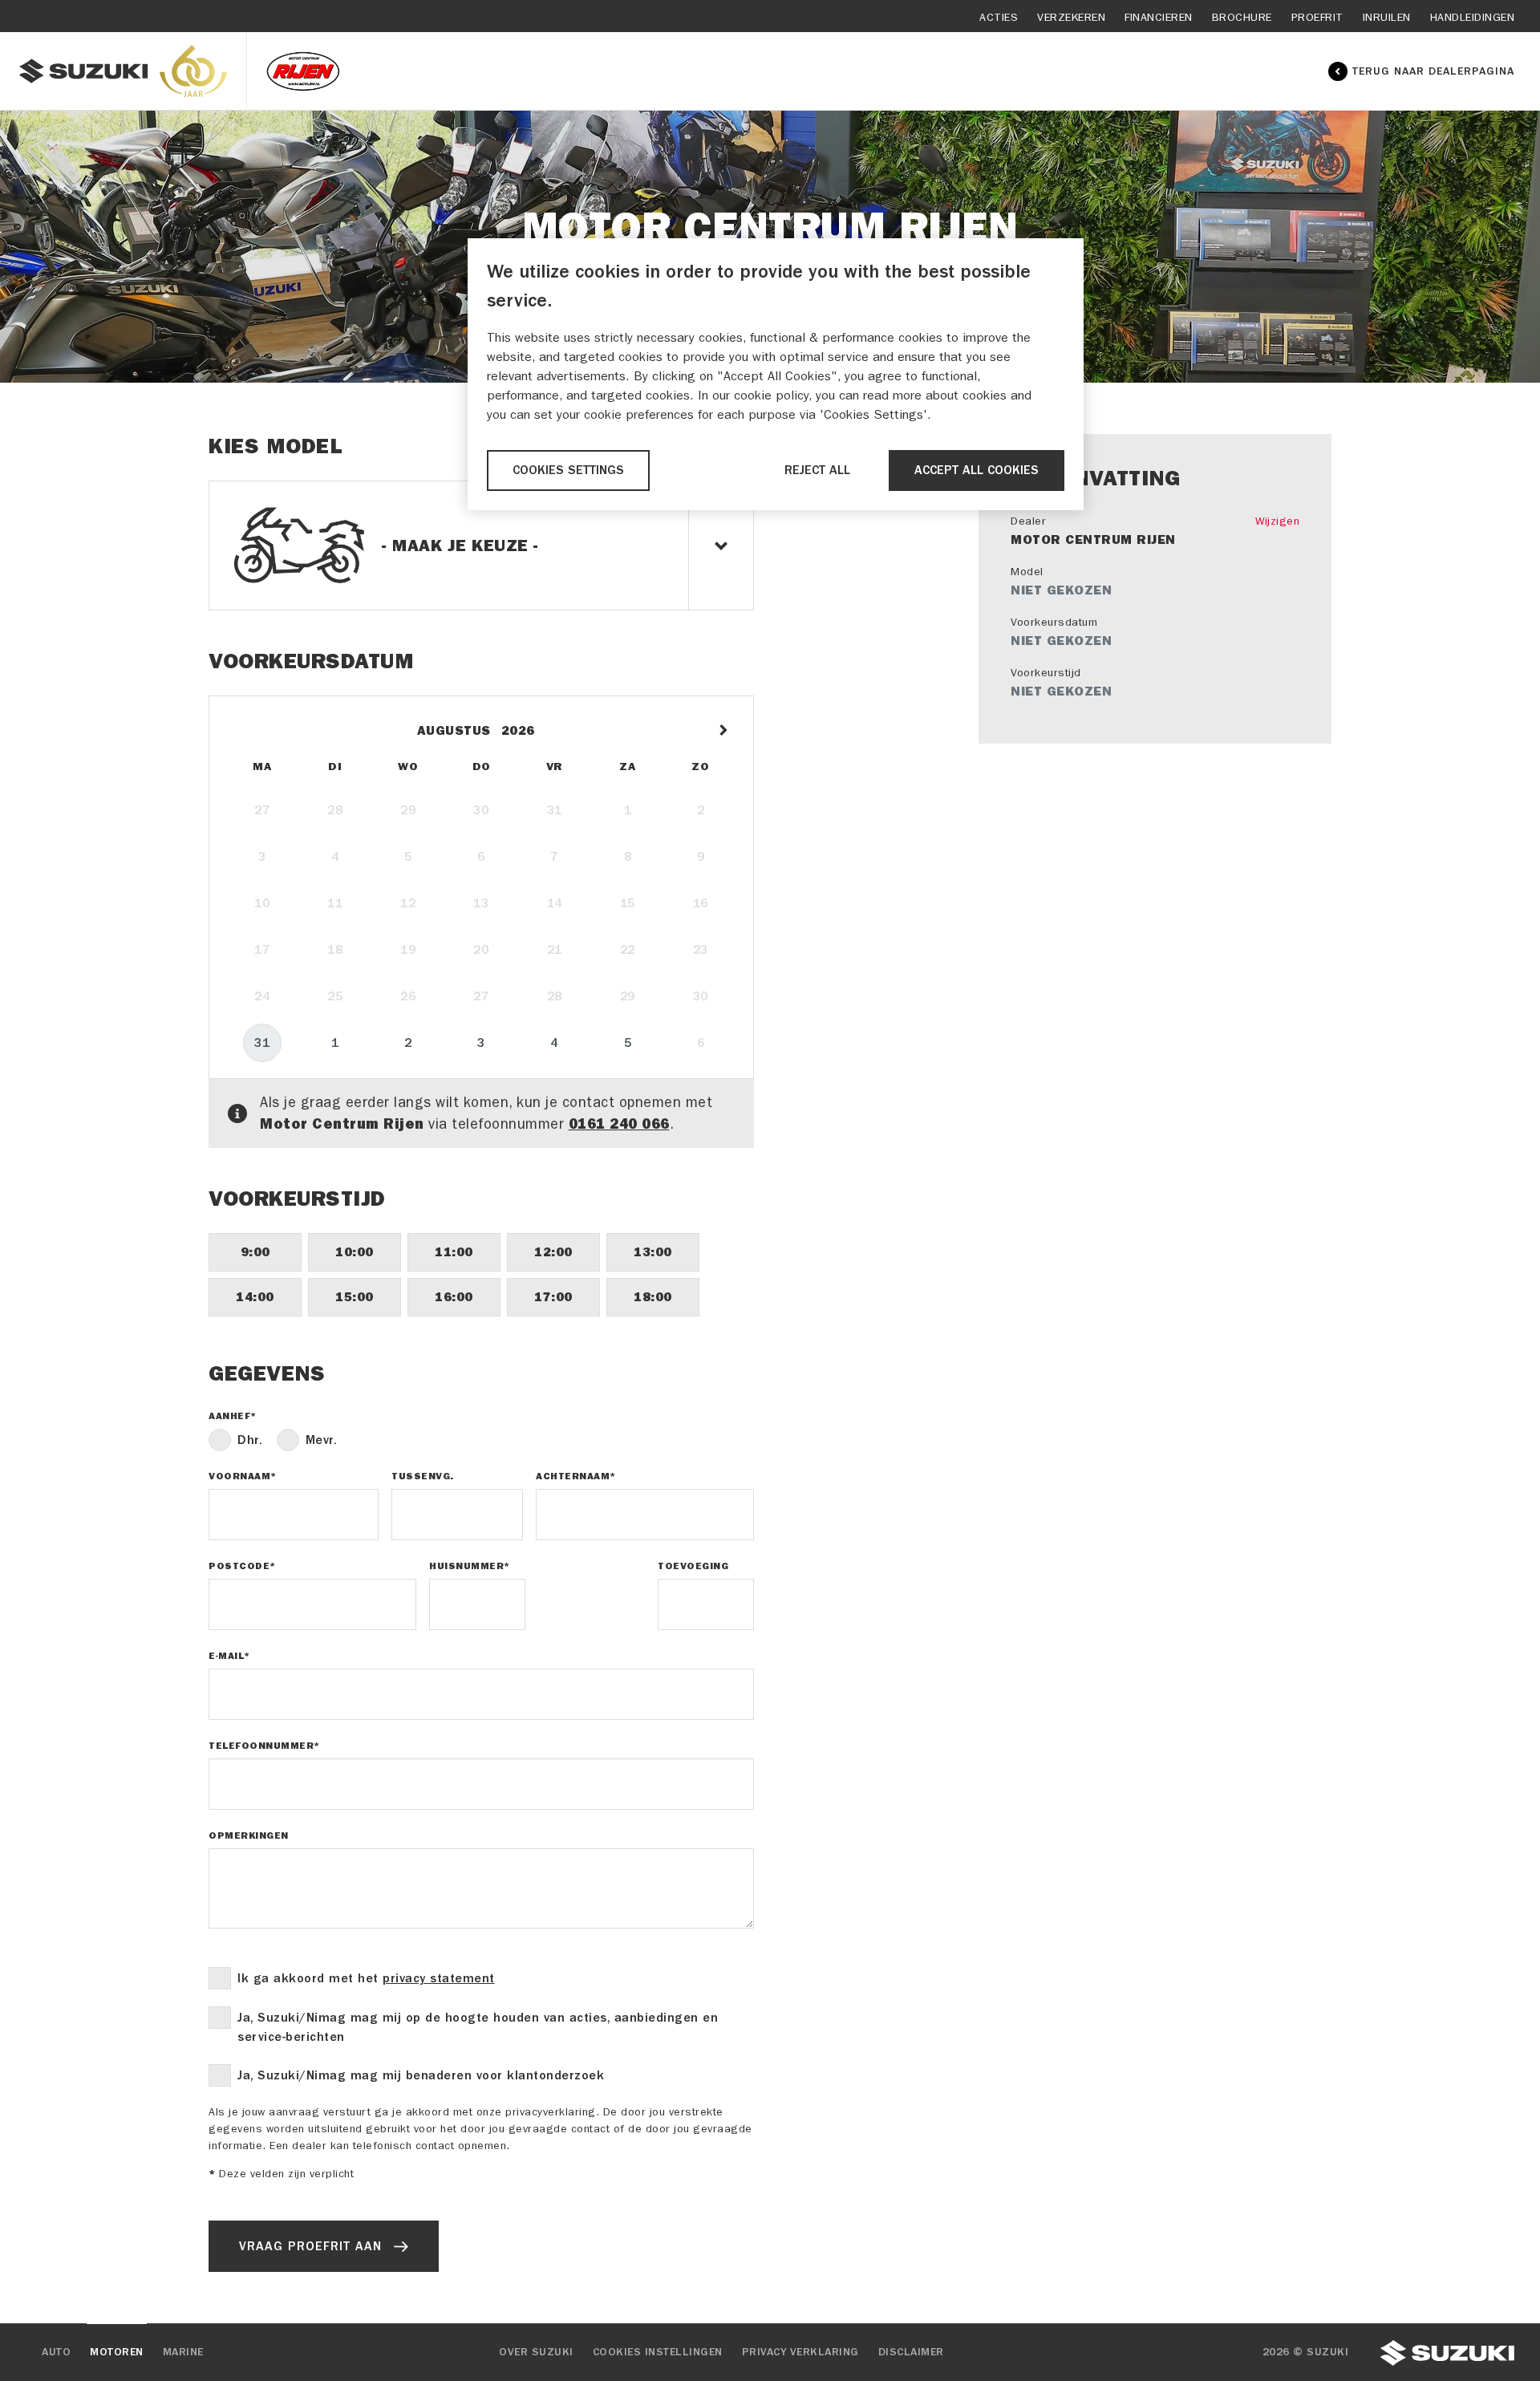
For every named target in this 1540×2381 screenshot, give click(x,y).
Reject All (817, 470)
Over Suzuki (536, 2352)
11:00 (454, 1252)
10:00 (355, 1252)
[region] (776, 374)
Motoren (117, 2352)
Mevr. (322, 1440)
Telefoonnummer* (264, 1746)
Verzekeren (1071, 17)
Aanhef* (233, 1416)
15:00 (355, 1297)
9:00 (255, 1252)
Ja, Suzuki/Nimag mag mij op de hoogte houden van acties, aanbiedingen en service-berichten (478, 2027)
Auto (56, 2352)
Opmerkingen (249, 1835)
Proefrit (1317, 17)
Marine (183, 2352)
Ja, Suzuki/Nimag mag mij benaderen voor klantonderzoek (421, 2075)
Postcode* (242, 1566)
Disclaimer (911, 2352)
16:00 (454, 1297)
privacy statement (439, 1978)
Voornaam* (243, 1476)
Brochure (1242, 17)
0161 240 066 (619, 1124)
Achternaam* (576, 1476)
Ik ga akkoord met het (366, 1978)
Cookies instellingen (658, 2352)
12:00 (553, 1252)
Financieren (1159, 17)
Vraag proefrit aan (310, 2246)
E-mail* (229, 1656)
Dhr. (250, 1440)
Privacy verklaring (800, 2352)
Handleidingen (1473, 17)
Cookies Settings (568, 470)
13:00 (653, 1252)
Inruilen (1387, 17)
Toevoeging (693, 1566)
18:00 (653, 1297)
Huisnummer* (470, 1566)
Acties (999, 17)
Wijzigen (1277, 521)
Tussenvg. (423, 1476)
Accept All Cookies (977, 470)
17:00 (553, 1297)
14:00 (255, 1297)
